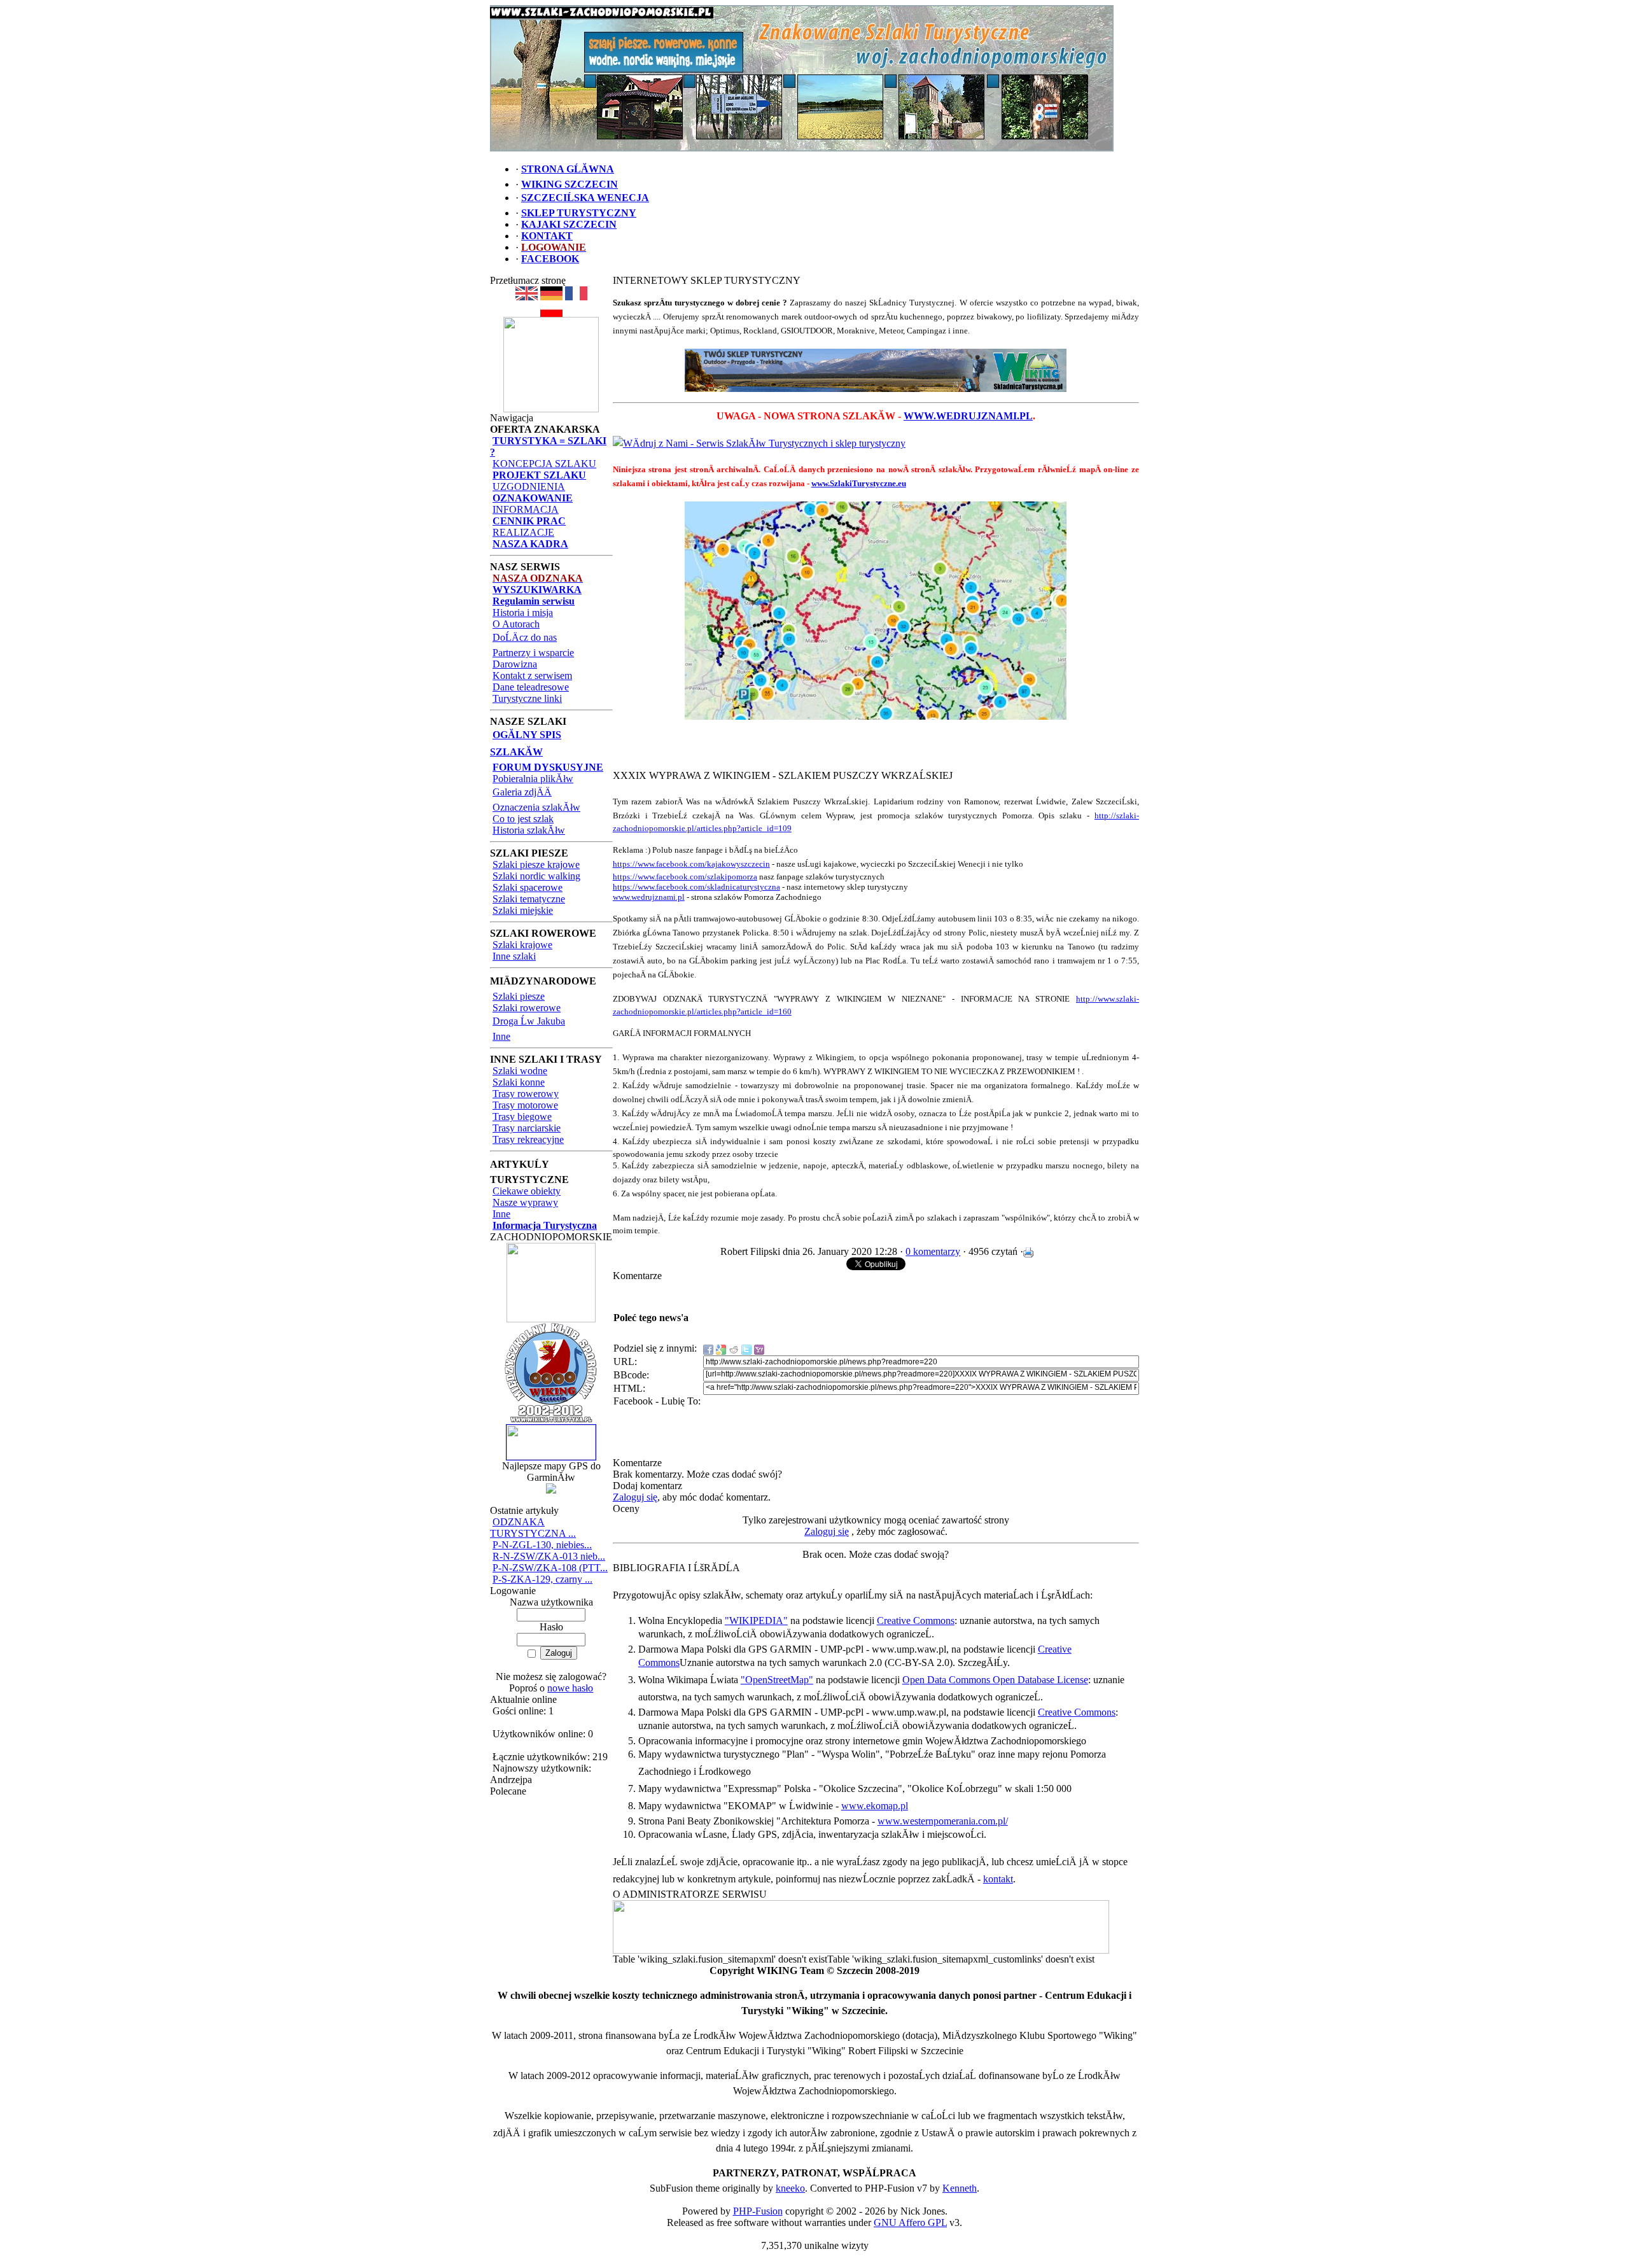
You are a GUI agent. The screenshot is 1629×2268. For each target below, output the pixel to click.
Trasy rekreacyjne (528, 1139)
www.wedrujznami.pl (649, 897)
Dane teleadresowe (531, 687)
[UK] (527, 297)
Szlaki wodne (520, 1071)
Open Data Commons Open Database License (995, 1680)
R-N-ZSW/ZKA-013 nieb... (549, 1556)
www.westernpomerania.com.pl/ (943, 1821)
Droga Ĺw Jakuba (529, 1021)
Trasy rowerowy (526, 1094)
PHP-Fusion (758, 2211)
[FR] (576, 297)
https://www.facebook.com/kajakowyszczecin (691, 864)
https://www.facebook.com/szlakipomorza (685, 877)
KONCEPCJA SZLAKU (544, 464)
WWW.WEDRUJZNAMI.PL (968, 416)
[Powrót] (551, 313)
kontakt (998, 1879)
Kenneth (960, 2188)
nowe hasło (570, 1688)
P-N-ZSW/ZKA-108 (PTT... (550, 1568)
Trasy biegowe (522, 1116)
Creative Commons (916, 1620)
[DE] (551, 297)
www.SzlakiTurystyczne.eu (859, 483)
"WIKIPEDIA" (756, 1620)
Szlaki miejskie (523, 910)
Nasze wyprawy (525, 1202)
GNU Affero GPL (910, 2222)
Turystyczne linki (527, 698)
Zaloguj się (635, 1497)
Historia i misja (523, 612)
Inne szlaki (514, 956)
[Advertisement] (876, 749)
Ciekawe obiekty (527, 1191)
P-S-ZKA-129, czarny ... (542, 1579)
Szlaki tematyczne (529, 899)
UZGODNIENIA (529, 486)
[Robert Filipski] (861, 1950)
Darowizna (515, 664)
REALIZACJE (523, 532)
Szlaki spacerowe (528, 887)
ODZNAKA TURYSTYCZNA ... (533, 1528)
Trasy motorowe (525, 1105)
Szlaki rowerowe (527, 1008)
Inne (501, 1036)
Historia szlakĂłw (529, 830)
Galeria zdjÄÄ (522, 792)
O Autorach (516, 624)
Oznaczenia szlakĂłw (536, 807)
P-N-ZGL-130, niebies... (542, 1545)
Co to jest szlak (523, 819)
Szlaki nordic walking (536, 876)
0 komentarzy (933, 1251)
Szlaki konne (519, 1082)
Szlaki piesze (519, 996)
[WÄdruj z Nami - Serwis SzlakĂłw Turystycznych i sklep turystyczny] (759, 443)
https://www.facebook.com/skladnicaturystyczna (696, 887)
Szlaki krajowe (522, 945)
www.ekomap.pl (875, 1806)
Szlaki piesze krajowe (536, 864)
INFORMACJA (526, 509)
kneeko (790, 2188)
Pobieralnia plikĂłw (533, 779)
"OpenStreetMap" (777, 1680)
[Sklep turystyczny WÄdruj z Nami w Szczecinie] (876, 370)
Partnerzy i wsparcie (533, 653)
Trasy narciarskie (527, 1128)
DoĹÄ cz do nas (525, 637)
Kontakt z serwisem (532, 675)
